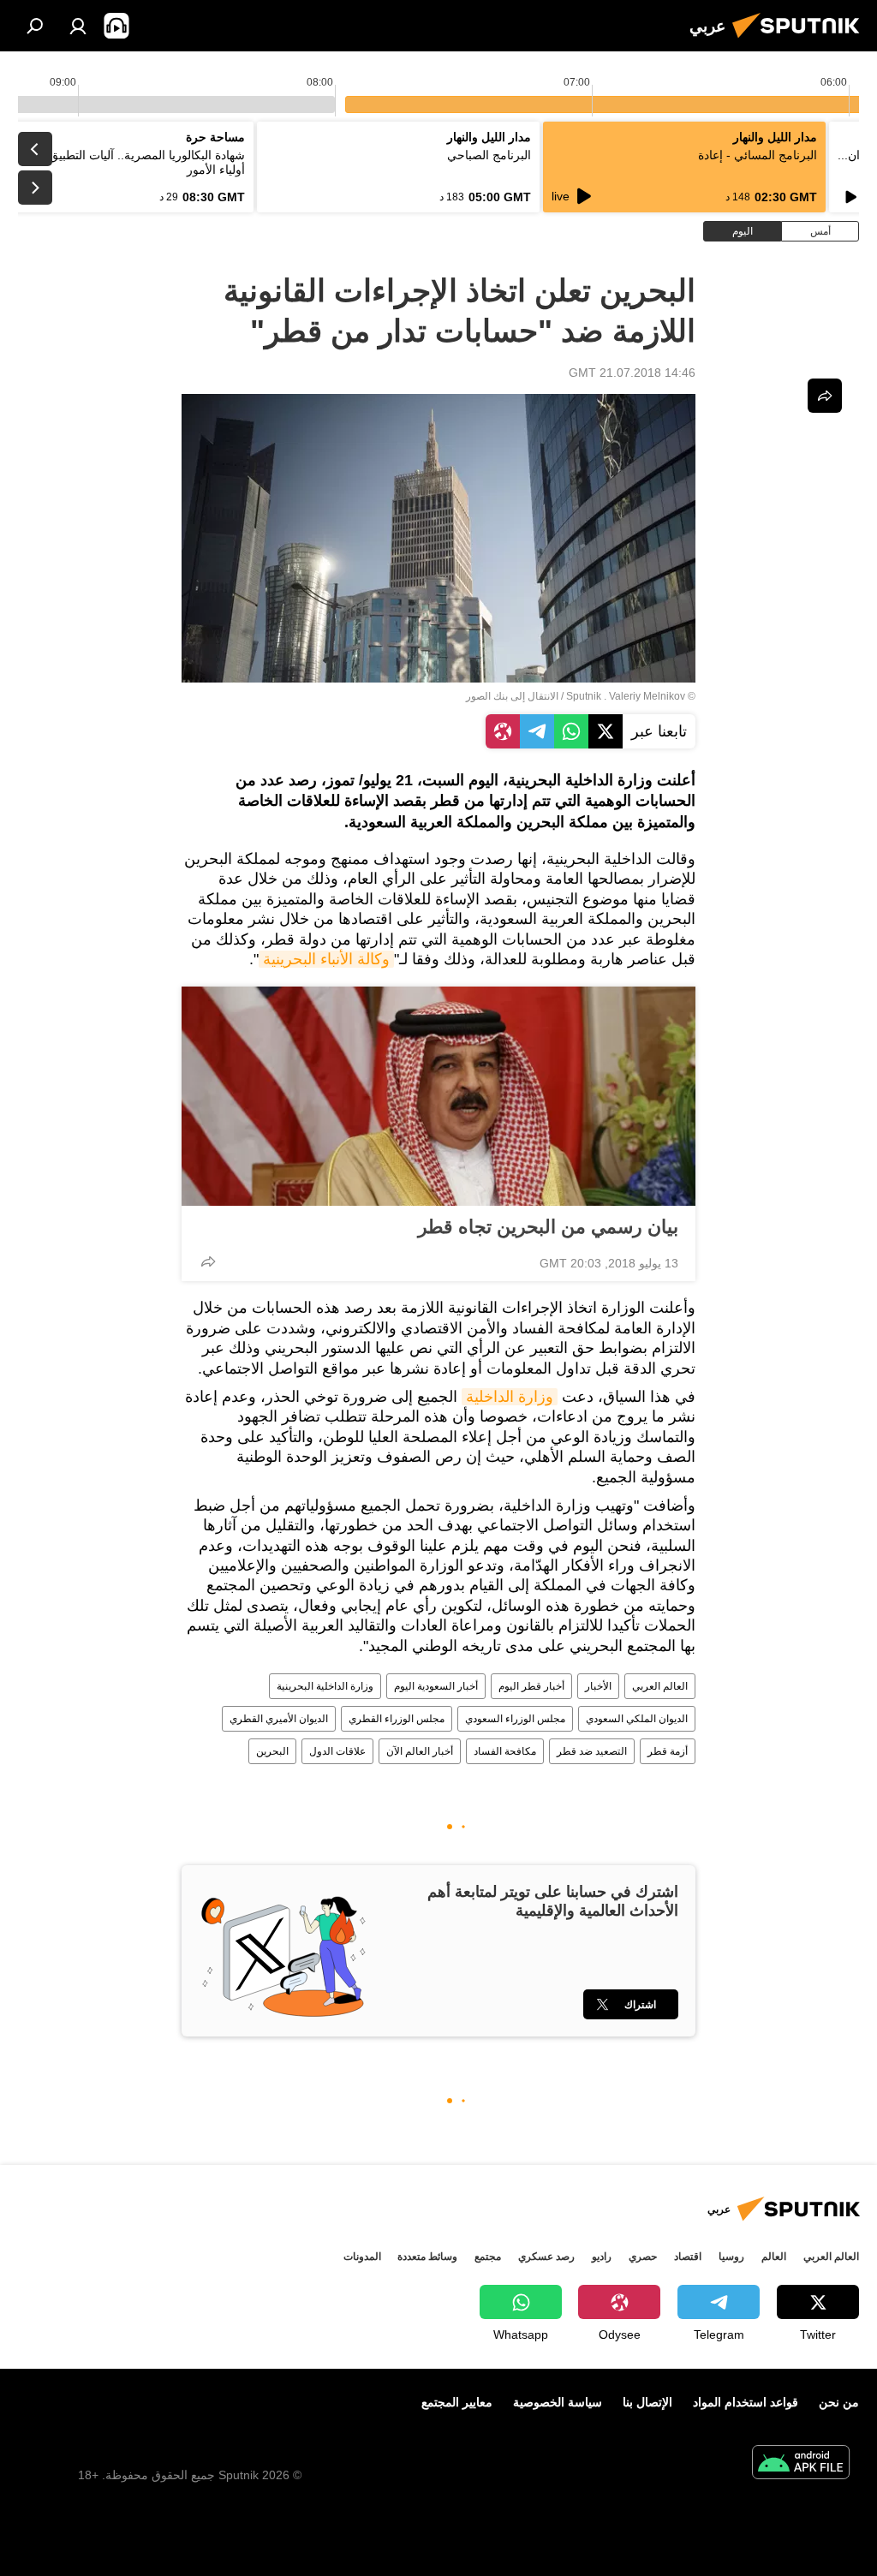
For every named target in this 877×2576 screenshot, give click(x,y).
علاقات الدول (337, 1751)
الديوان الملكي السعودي (637, 1719)
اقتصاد (688, 2257)
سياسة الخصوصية (558, 2402)
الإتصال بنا (647, 2402)
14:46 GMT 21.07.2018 (632, 373)
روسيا (731, 2257)
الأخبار (598, 1686)
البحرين (272, 1751)
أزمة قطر (668, 1751)
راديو (602, 2257)
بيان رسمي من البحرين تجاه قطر (548, 1227)
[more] (208, 1261)
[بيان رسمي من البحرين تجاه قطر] (438, 1096)
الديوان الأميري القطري (279, 1719)
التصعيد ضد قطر (592, 1751)
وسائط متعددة (427, 2257)
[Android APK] (801, 2464)
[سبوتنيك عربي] (801, 40)
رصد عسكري (546, 2257)
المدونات (362, 2257)
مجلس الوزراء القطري (397, 1719)
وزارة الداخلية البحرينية (325, 1686)
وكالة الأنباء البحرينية (326, 959)
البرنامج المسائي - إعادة (758, 155)
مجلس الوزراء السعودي (515, 1719)
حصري (643, 2257)
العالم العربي (660, 1686)
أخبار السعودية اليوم (436, 1686)
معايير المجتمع (457, 2402)
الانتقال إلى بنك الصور (512, 696)
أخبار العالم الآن (420, 1751)
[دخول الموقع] (78, 26)
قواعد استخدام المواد (746, 2402)
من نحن (839, 2402)
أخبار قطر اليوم (531, 1686)
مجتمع (488, 2257)
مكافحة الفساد (505, 1751)
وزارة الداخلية (510, 1397)
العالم (774, 2257)
